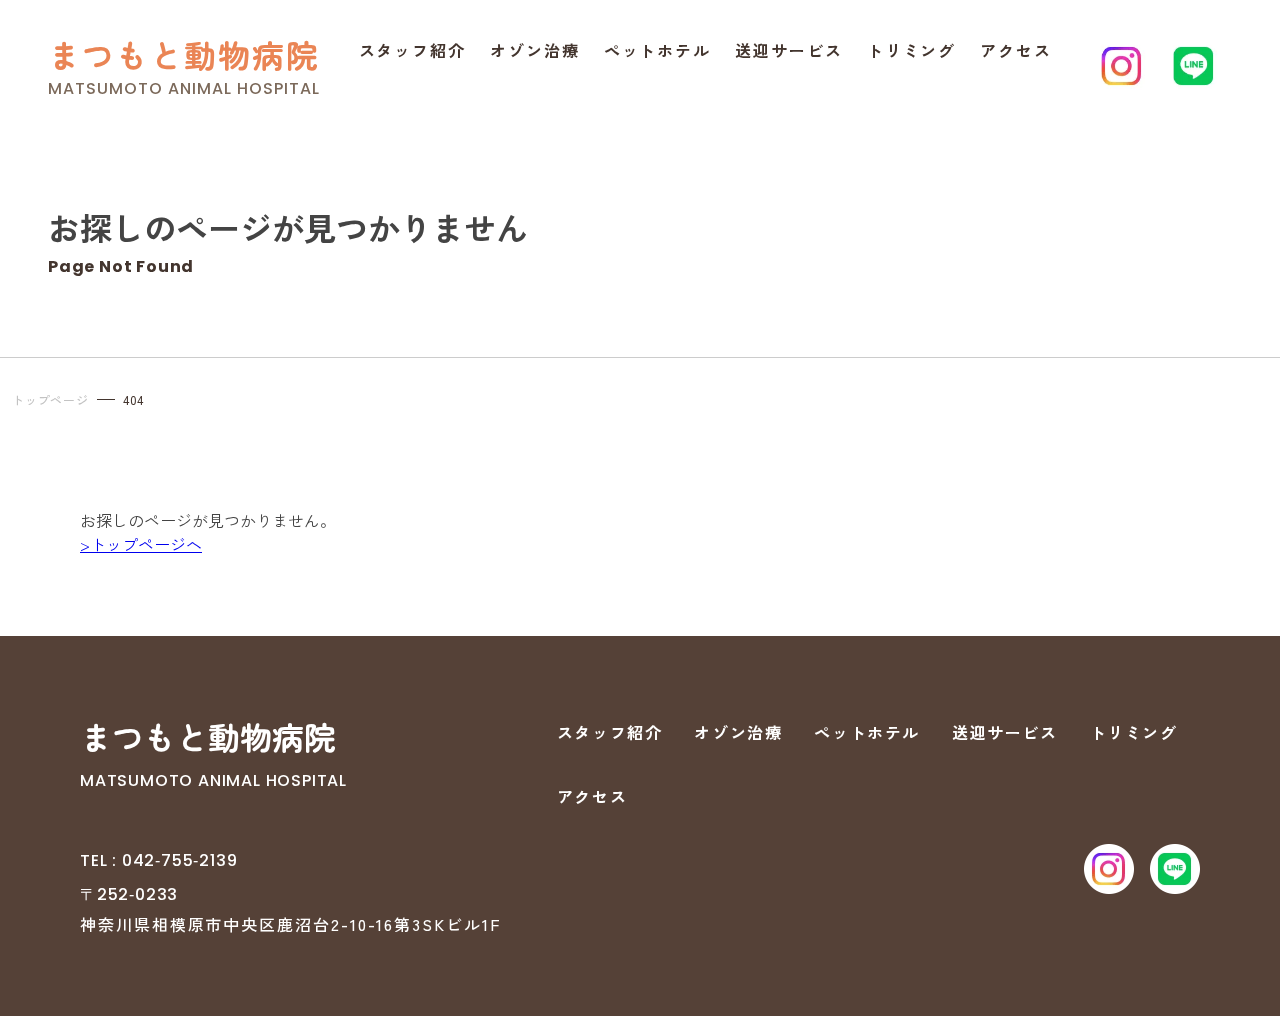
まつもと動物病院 (184, 54)
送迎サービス (789, 50)
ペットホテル (658, 50)
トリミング (912, 50)
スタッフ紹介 (413, 50)
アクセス (1016, 50)
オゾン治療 (535, 50)
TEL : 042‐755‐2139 (158, 860)
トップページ (50, 399)
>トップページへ (141, 544)
